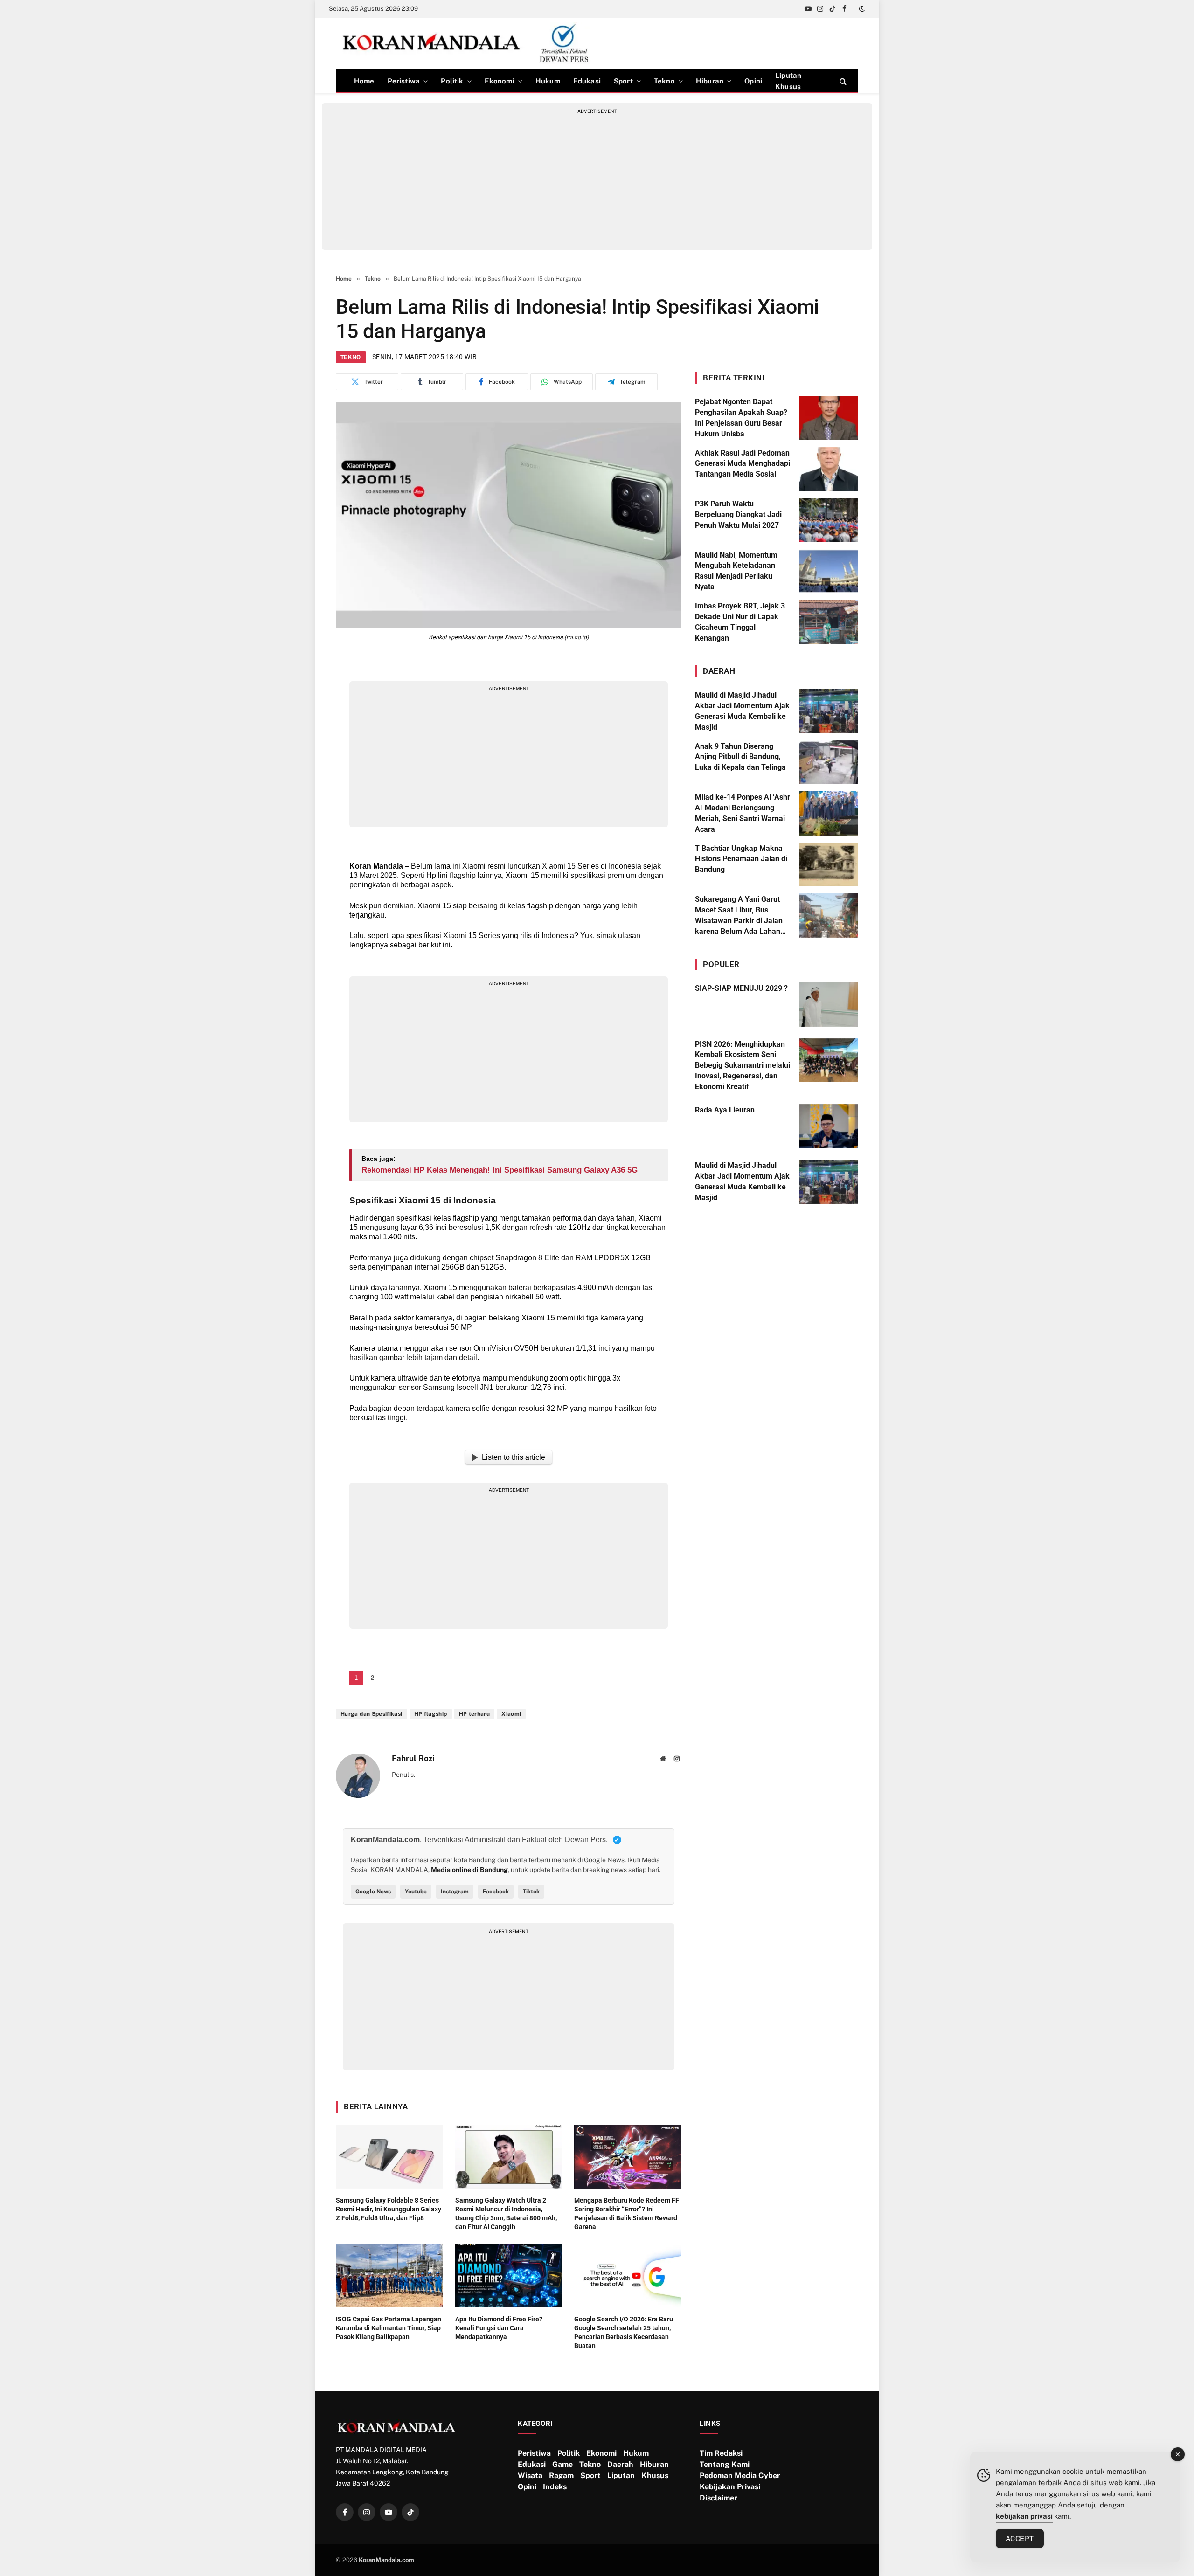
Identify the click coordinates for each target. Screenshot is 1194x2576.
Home (364, 81)
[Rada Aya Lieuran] (829, 1126)
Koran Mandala (376, 866)
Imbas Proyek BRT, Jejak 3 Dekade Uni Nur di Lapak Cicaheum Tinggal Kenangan (740, 622)
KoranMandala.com (386, 2560)
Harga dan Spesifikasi (371, 1714)
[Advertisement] (597, 180)
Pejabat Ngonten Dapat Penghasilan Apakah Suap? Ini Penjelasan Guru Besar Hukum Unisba (741, 418)
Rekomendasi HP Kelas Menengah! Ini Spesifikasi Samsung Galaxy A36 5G (500, 1170)
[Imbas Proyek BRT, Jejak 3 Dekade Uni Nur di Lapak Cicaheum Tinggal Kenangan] (829, 622)
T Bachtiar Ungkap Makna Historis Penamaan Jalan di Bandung (741, 859)
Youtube (416, 1892)
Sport (623, 81)
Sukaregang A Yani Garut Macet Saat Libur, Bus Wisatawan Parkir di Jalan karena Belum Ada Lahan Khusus (739, 916)
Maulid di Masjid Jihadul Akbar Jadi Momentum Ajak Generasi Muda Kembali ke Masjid (742, 711)
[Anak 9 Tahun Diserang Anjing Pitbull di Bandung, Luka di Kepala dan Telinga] (829, 763)
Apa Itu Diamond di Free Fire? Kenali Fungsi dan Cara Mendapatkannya (499, 2328)
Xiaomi (511, 1714)
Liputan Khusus (788, 81)
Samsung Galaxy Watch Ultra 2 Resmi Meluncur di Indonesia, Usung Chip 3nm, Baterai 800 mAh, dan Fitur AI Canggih (506, 2213)
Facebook (496, 1892)
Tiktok (531, 1892)
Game (562, 2464)
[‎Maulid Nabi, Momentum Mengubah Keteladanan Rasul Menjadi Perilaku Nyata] (829, 571)
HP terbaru (475, 1714)
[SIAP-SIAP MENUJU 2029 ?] (829, 1005)
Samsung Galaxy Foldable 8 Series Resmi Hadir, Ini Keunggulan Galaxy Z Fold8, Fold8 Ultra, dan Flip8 (389, 2209)
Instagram (455, 1892)
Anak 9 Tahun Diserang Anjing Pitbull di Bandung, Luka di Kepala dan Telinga (740, 757)
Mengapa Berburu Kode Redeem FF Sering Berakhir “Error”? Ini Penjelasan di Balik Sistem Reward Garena (627, 2213)
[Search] (842, 81)
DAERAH (719, 671)
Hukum (548, 81)
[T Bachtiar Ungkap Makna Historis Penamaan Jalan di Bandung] (829, 865)
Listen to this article (514, 1457)
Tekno (664, 81)
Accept (1020, 2538)
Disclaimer (718, 2498)
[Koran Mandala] (469, 43)
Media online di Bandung (469, 1870)
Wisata (530, 2476)
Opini (753, 81)
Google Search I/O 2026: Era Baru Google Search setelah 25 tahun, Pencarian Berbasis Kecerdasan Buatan (624, 2332)
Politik (452, 81)
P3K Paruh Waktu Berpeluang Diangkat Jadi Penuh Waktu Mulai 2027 (738, 515)
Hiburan (710, 81)
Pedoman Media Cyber (740, 2476)
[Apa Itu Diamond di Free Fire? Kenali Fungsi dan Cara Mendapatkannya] (509, 2276)
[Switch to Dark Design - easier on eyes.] (861, 9)
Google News (373, 1892)
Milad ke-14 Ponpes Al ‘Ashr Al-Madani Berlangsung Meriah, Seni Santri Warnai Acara (743, 813)
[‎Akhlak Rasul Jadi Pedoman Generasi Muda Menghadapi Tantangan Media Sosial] (829, 469)
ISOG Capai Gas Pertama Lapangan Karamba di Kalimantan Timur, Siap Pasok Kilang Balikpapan (389, 2328)
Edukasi (587, 81)
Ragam (561, 2476)
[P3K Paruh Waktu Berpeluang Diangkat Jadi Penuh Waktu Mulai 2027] (829, 520)
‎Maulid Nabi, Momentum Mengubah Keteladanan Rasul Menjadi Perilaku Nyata (736, 571)
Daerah (620, 2464)
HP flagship (431, 1714)
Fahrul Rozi (413, 1758)
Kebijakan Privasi (730, 2487)
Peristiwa (404, 81)
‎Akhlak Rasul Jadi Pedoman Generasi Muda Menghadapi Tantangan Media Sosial (743, 464)
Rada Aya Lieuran (725, 1110)
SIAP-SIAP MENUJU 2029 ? (741, 988)
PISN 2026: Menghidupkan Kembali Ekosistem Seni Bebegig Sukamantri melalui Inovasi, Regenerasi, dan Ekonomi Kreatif (743, 1066)
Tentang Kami (725, 2464)
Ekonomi (500, 81)
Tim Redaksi (721, 2453)
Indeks (555, 2487)
